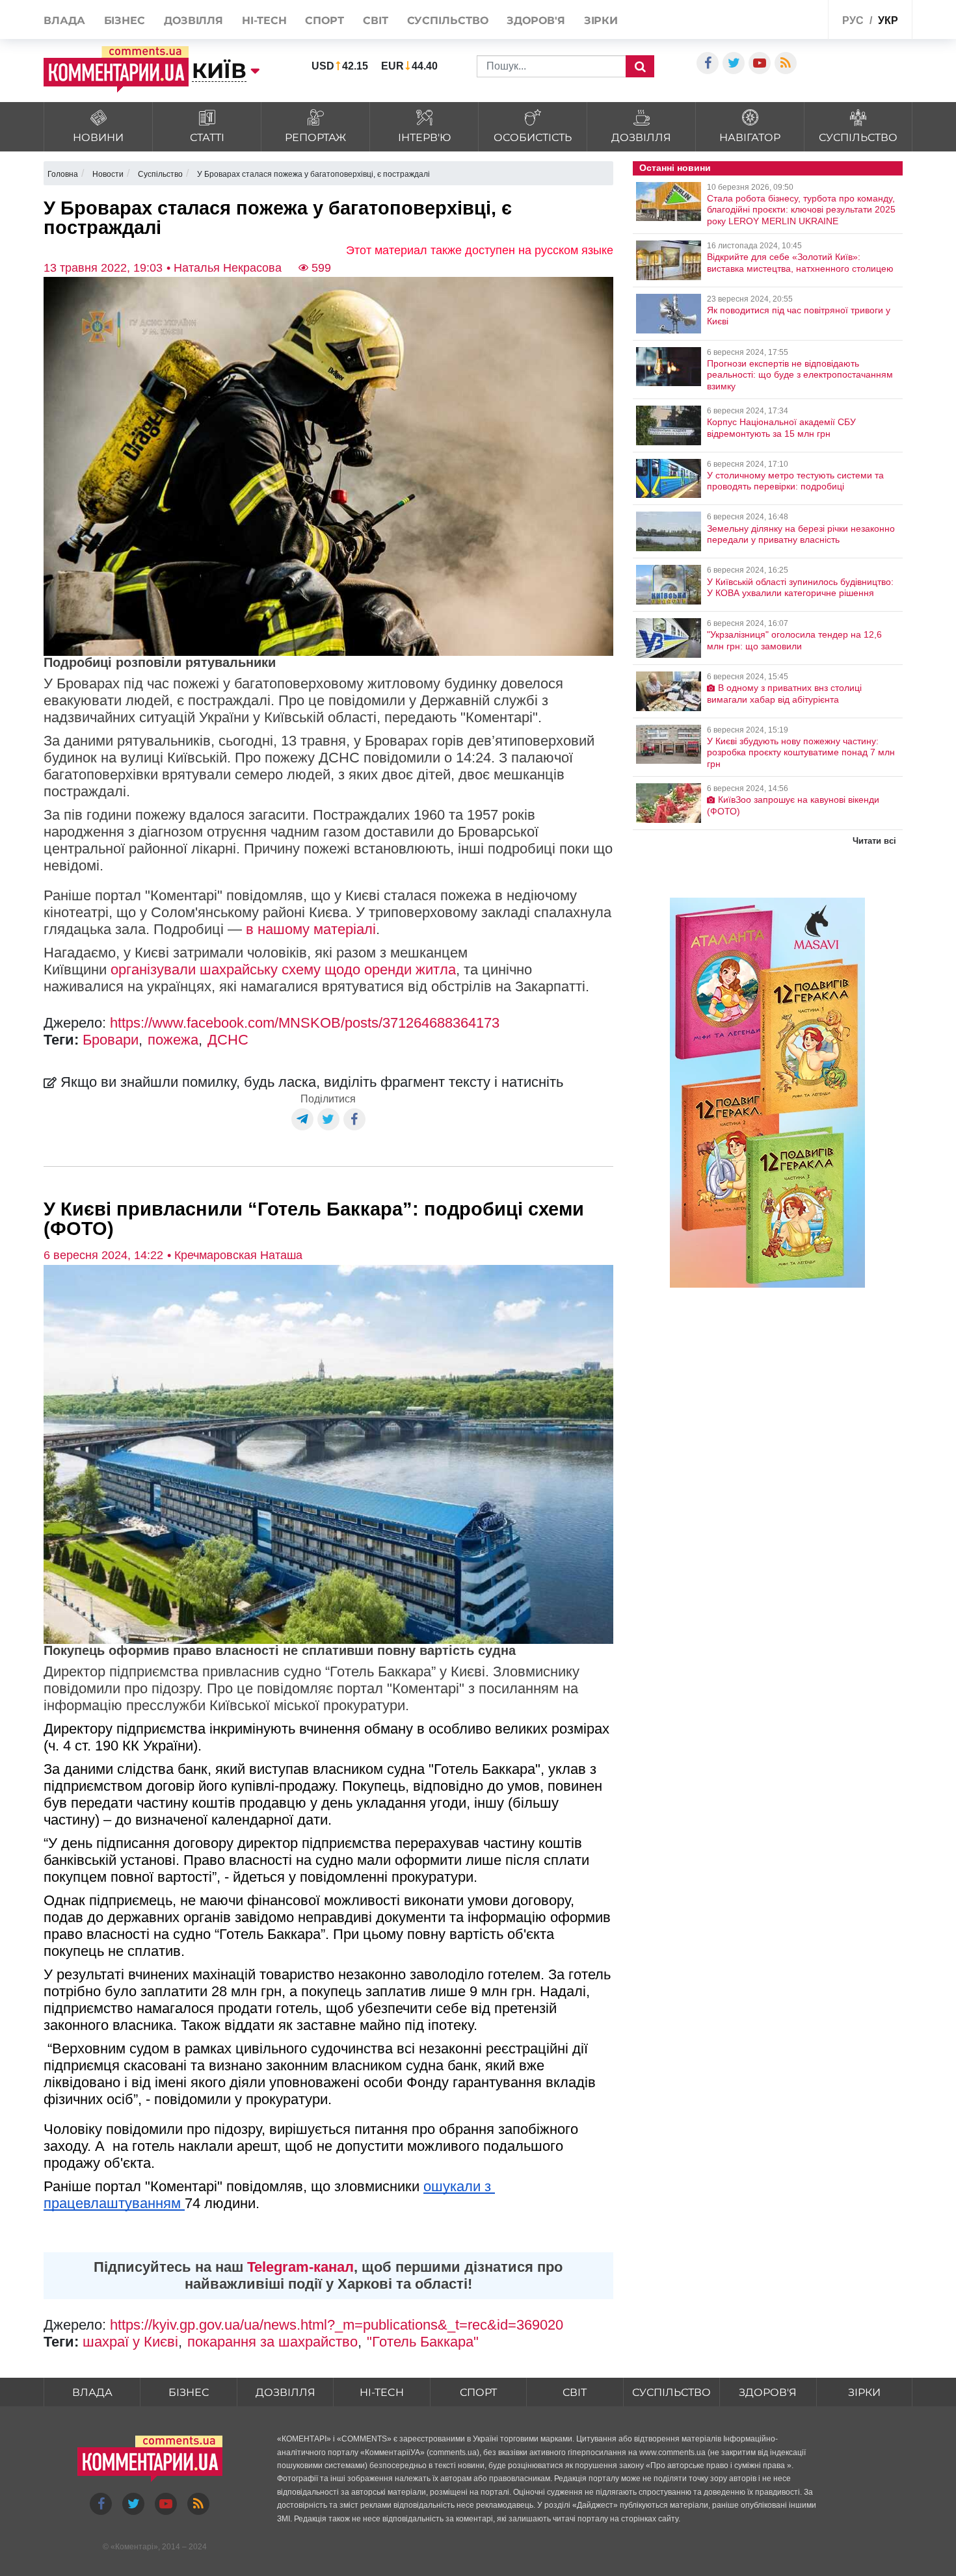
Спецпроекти (787, 19)
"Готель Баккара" (423, 2342)
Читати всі (874, 841)
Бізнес (125, 20)
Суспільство (448, 20)
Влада (64, 20)
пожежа (173, 1040)
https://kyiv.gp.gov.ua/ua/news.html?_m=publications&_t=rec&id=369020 (337, 2325)
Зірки (601, 20)
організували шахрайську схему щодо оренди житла (283, 969)
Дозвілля (193, 20)
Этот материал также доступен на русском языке (480, 250)
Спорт (325, 20)
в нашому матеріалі (311, 929)
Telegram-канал (300, 2267)
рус (853, 20)
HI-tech (264, 20)
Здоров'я (536, 20)
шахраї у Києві (130, 2342)
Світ (376, 20)
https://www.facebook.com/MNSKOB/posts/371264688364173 (305, 1023)
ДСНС (228, 1040)
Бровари (111, 1040)
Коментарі (134, 2547)
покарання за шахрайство (272, 2342)
